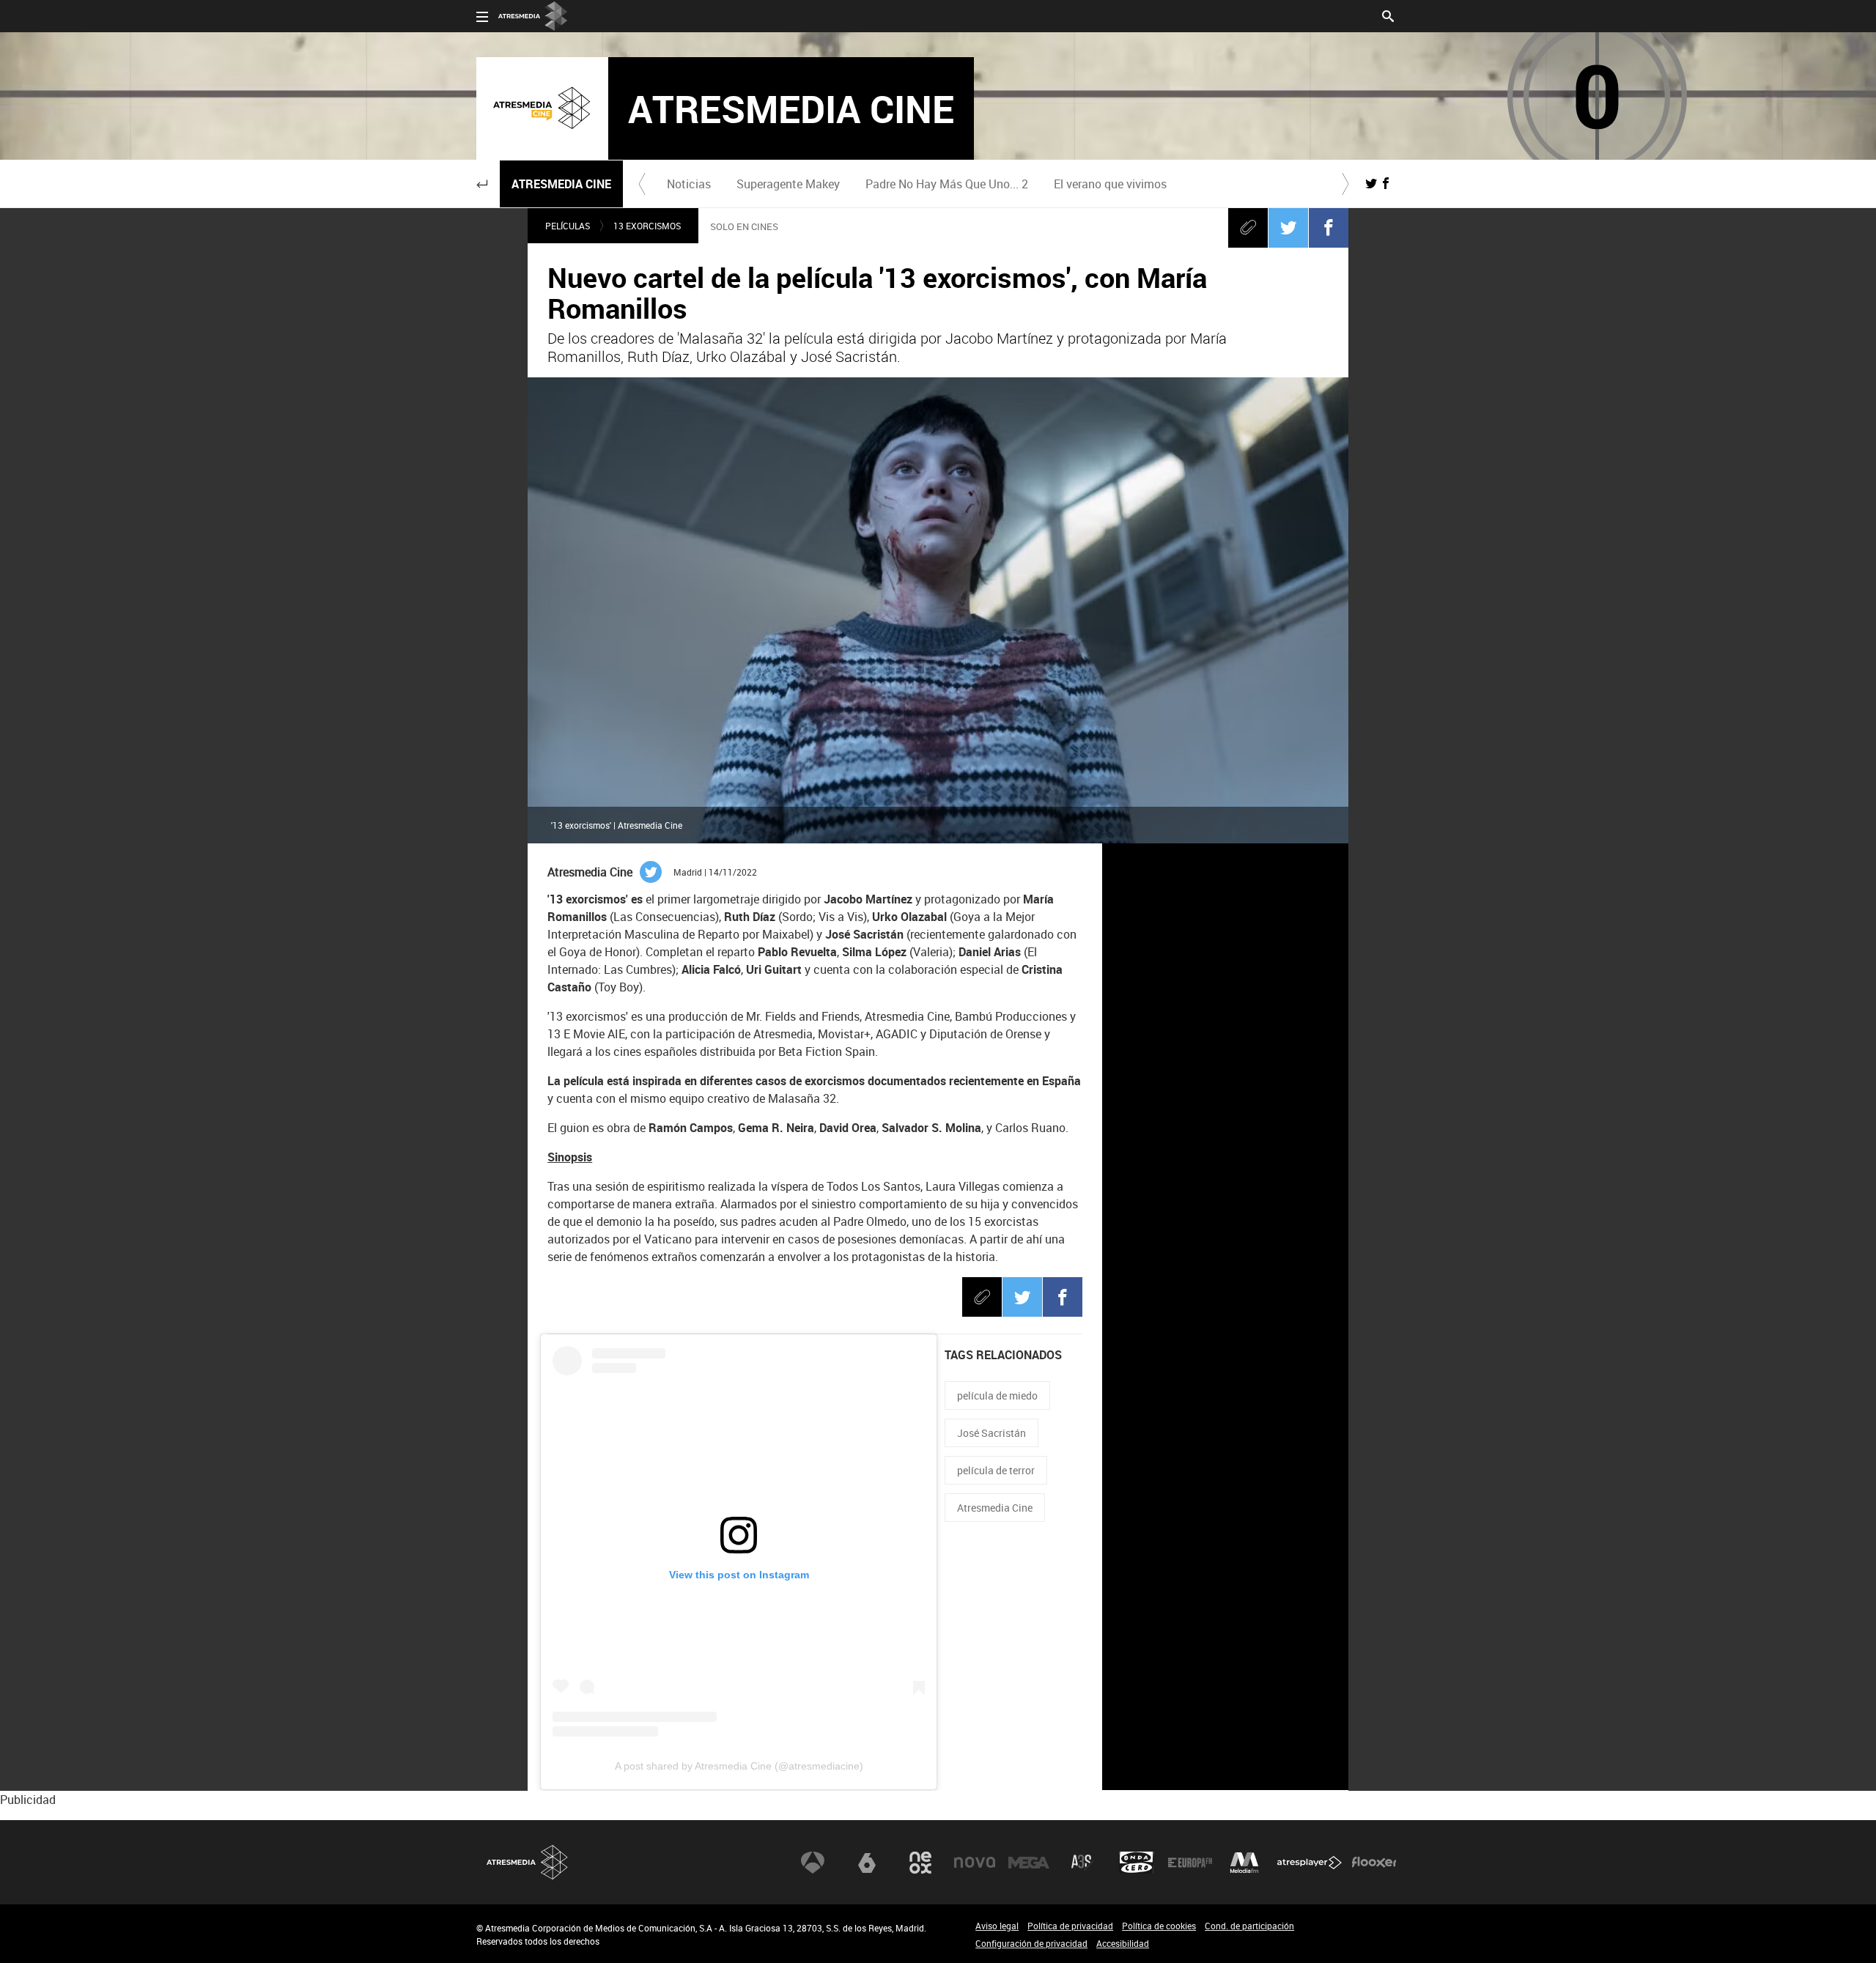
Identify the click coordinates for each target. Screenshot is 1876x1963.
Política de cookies (1159, 1926)
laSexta (867, 1863)
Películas (568, 226)
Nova (975, 1863)
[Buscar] (1388, 15)
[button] (482, 184)
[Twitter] (1288, 227)
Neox (920, 1863)
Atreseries (1082, 1863)
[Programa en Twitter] (1371, 183)
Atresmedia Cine (561, 184)
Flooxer (1374, 1863)
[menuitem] (688, 184)
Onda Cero (1137, 1863)
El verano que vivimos (1110, 184)
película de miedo (997, 1395)
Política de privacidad (1070, 1926)
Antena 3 (813, 1863)
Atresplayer (1310, 1863)
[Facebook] (1329, 227)
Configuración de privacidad (1031, 1943)
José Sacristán (991, 1433)
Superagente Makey (788, 184)
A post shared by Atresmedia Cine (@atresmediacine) (739, 1766)
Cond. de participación (1249, 1926)
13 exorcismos (647, 226)
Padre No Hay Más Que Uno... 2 (947, 184)
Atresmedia (528, 1862)
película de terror (996, 1470)
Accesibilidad (1123, 1943)
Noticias (689, 184)
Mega (1029, 1863)
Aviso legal (997, 1926)
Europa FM (1190, 1863)
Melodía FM (1244, 1863)
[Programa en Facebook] (1386, 183)
